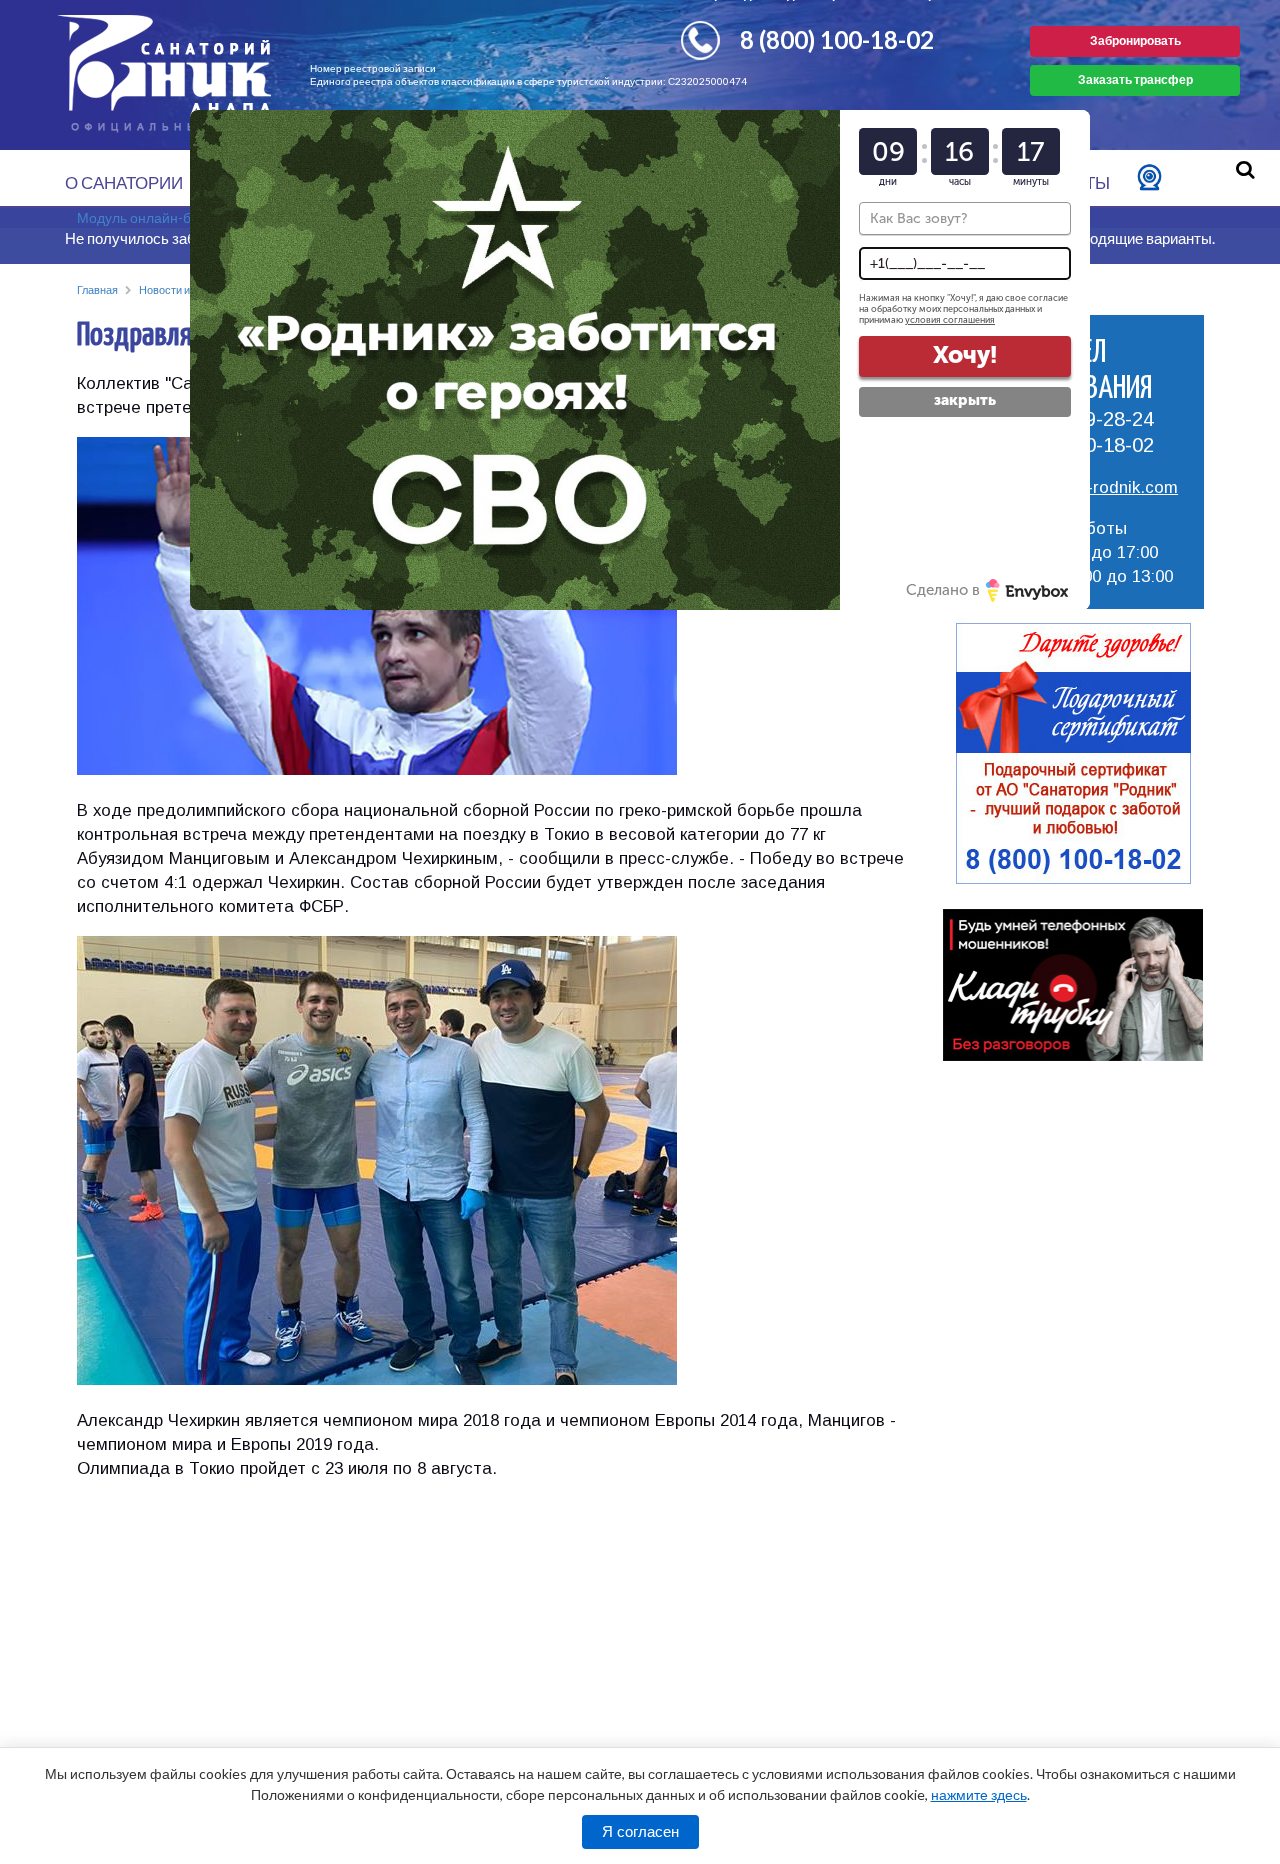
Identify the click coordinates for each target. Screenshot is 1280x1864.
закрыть (965, 400)
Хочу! (965, 354)
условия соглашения (950, 320)
